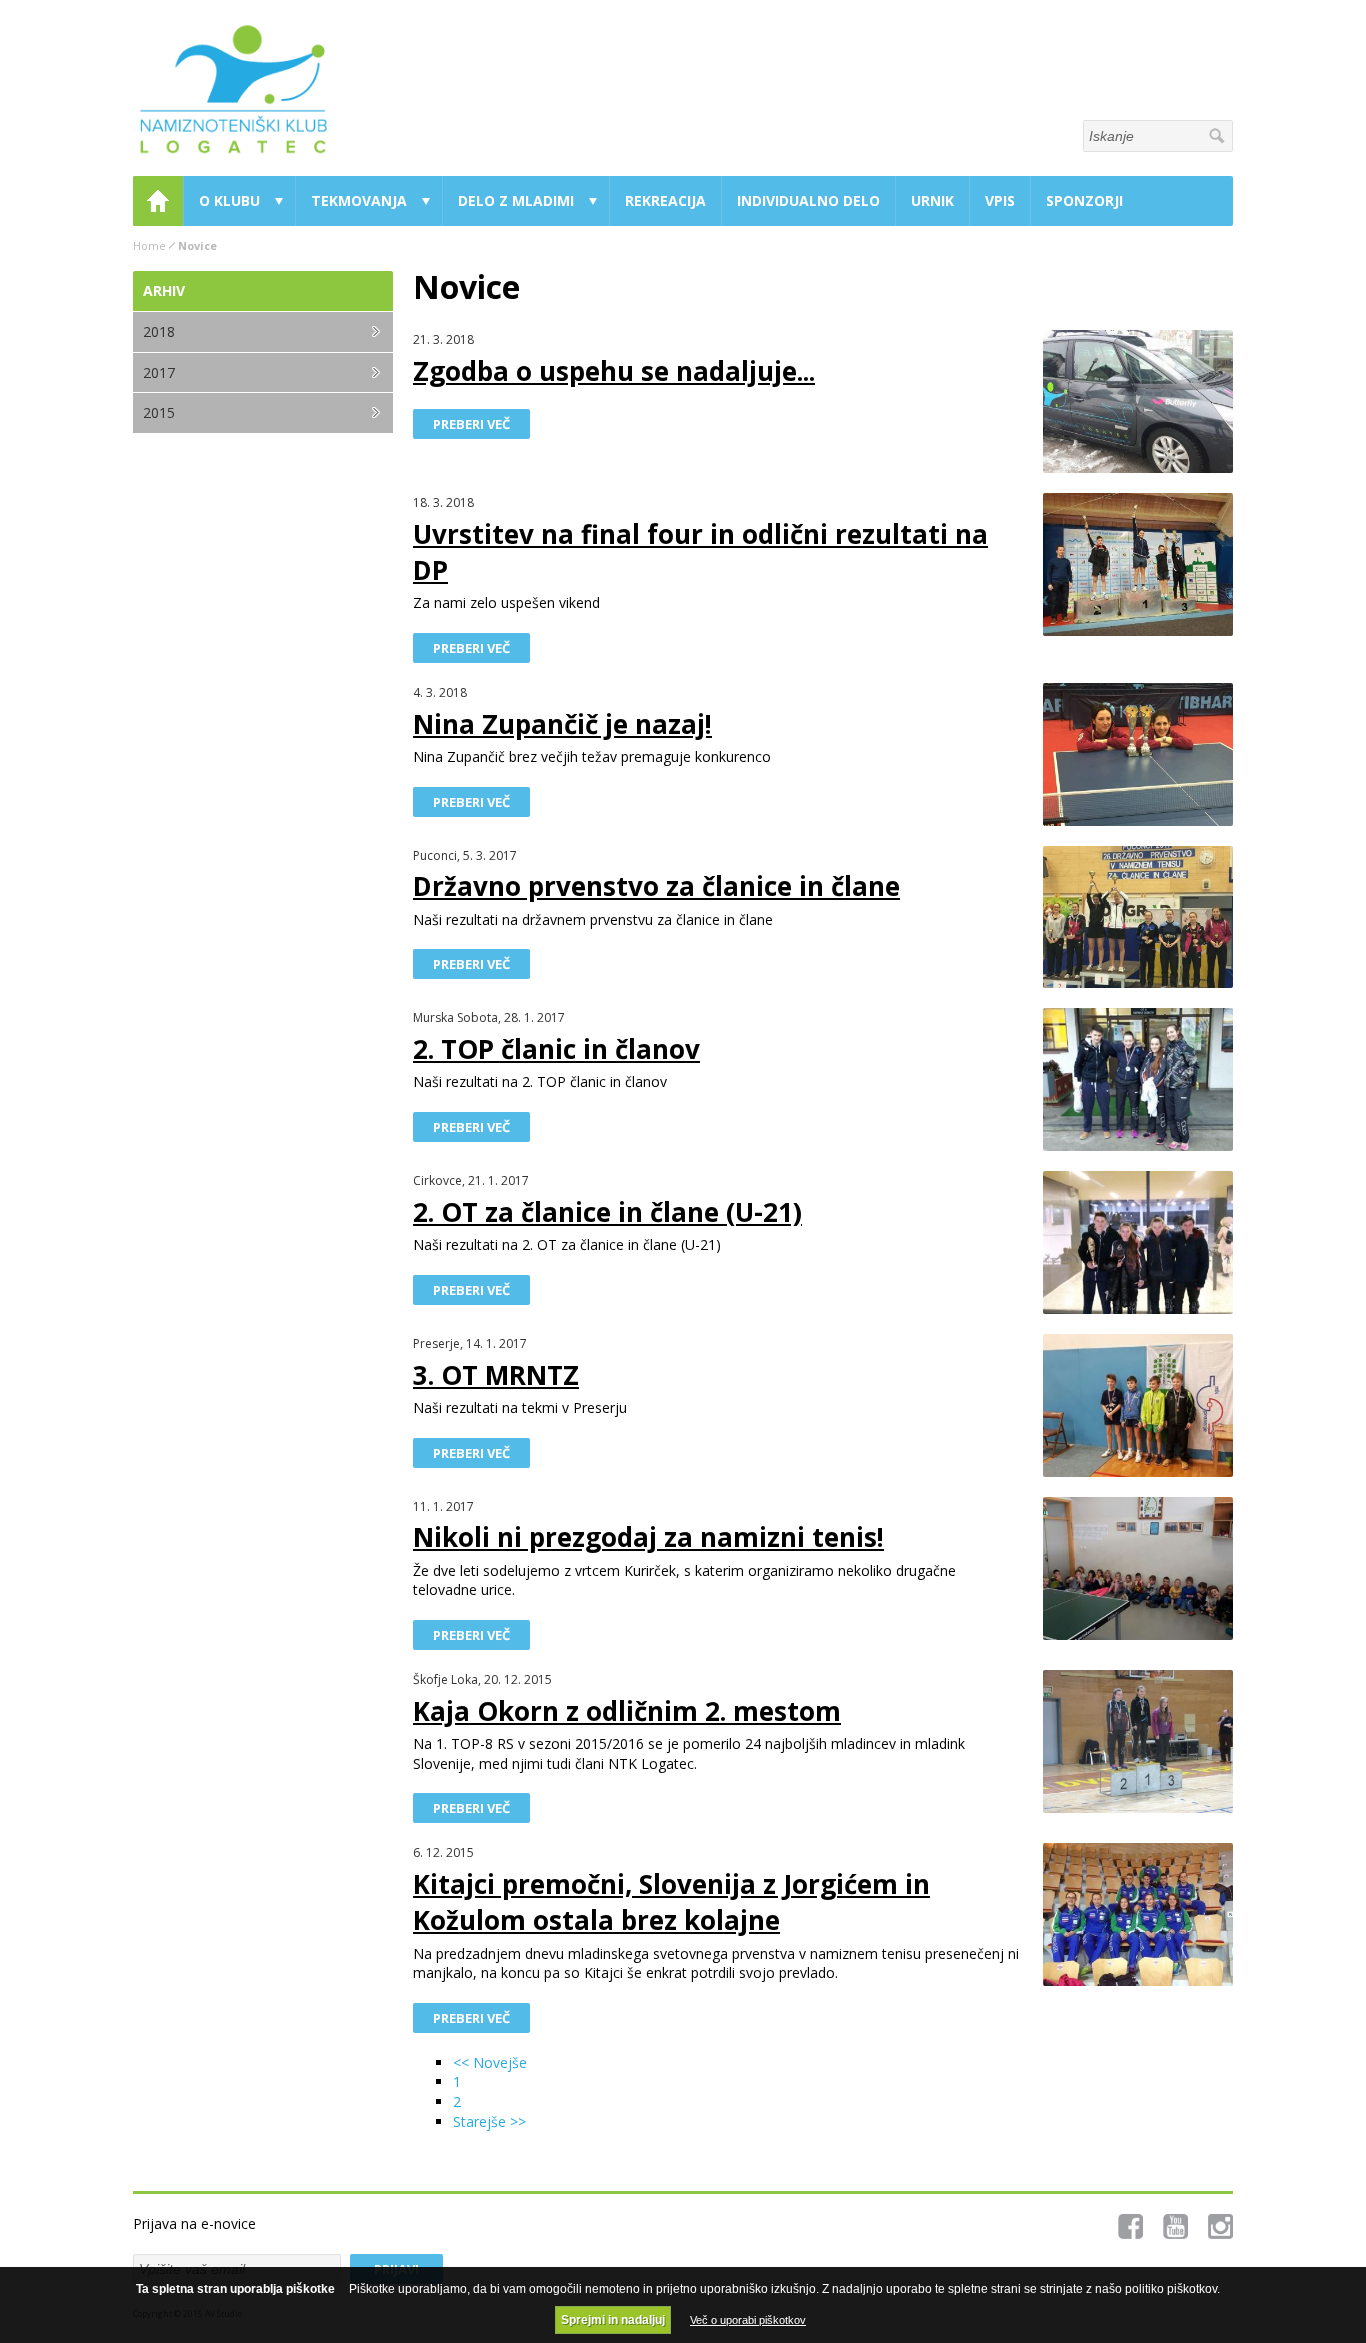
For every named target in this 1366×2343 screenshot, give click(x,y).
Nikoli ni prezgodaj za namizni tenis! (648, 1537)
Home (158, 201)
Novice (197, 245)
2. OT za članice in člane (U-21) (607, 1212)
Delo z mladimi (516, 200)
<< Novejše (490, 2062)
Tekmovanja (359, 200)
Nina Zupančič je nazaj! (562, 724)
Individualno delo (808, 200)
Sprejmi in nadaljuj (613, 2320)
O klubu (229, 200)
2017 (159, 372)
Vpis (1000, 200)
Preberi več (471, 424)
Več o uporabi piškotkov (748, 2320)
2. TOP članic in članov (556, 1049)
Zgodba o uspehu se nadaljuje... (614, 371)
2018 (159, 331)
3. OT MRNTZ (496, 1375)
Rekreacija (665, 200)
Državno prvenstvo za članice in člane (656, 886)
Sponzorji (1084, 200)
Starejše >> (489, 2121)
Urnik (932, 200)
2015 (159, 412)
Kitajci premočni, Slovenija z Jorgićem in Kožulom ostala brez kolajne (671, 1902)
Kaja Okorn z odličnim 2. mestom (627, 1711)
